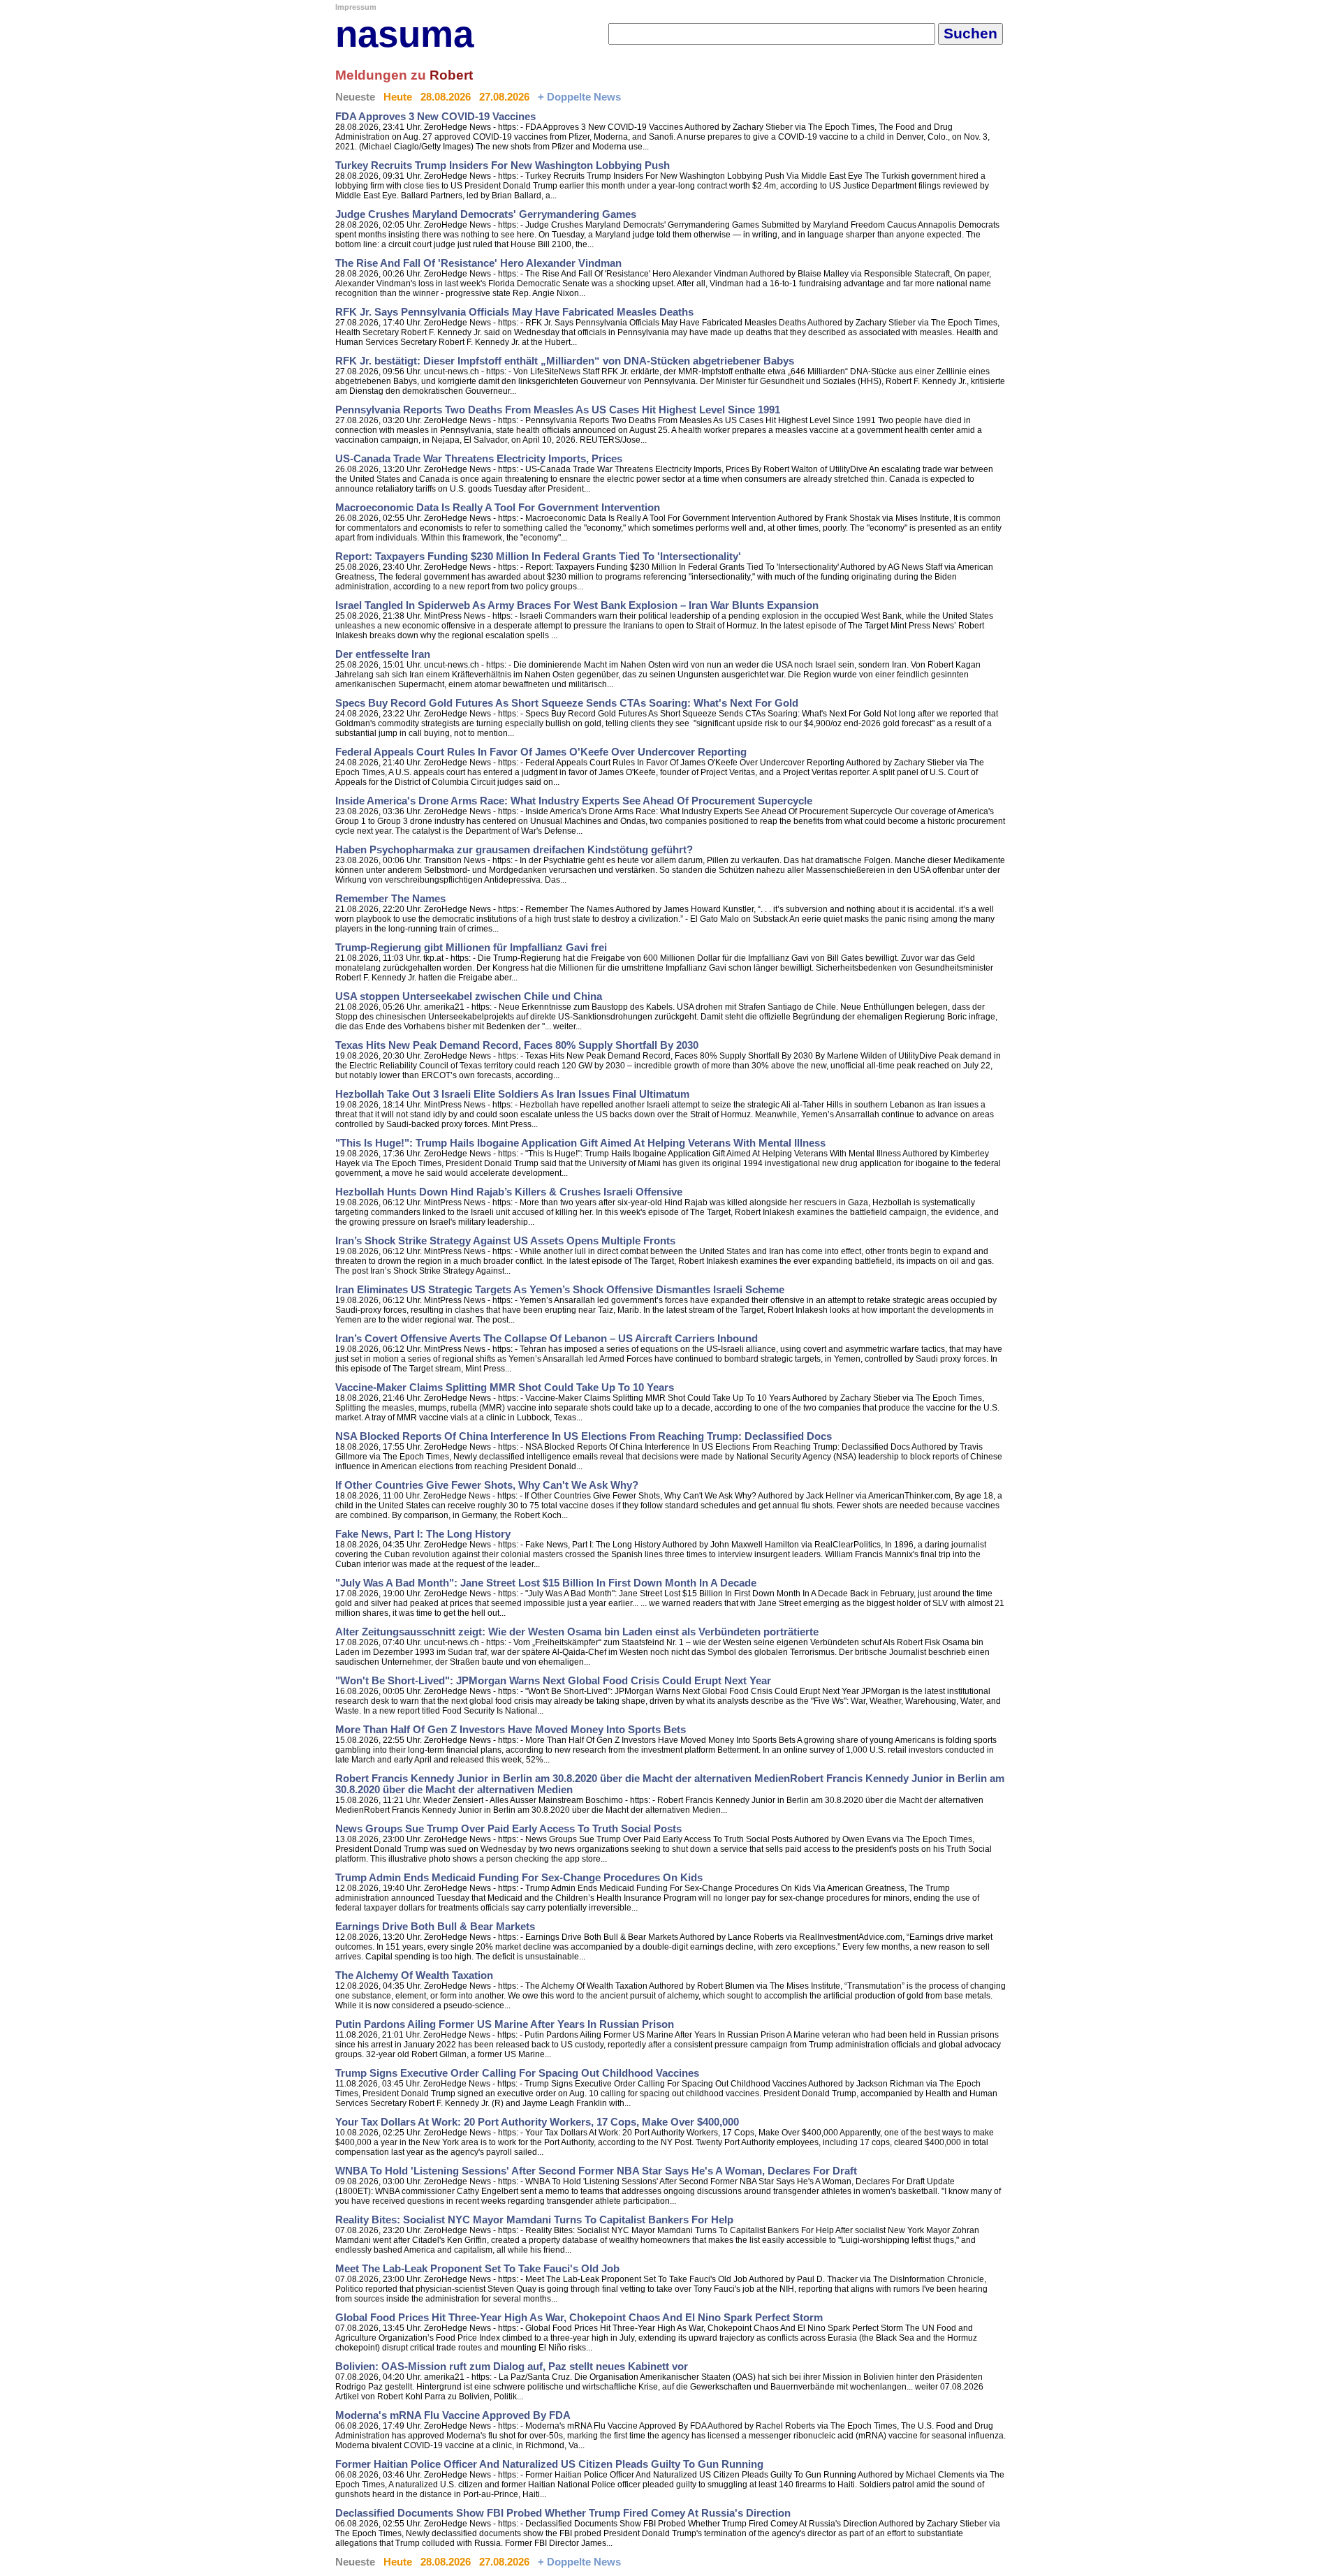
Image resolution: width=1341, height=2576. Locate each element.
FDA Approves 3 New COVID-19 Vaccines (435, 117)
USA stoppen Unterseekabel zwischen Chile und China (469, 996)
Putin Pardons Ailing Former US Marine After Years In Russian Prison (505, 2024)
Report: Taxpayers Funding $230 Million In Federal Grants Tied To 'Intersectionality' (538, 557)
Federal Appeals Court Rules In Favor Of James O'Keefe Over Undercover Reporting (541, 752)
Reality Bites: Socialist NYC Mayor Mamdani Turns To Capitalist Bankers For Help (534, 2220)
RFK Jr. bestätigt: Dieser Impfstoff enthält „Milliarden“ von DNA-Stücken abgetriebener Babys (565, 361)
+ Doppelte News (579, 97)
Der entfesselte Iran (383, 654)
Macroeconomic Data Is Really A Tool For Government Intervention (498, 508)
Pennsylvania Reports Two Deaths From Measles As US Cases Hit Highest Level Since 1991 (558, 410)
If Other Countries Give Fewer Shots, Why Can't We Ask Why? (487, 1485)
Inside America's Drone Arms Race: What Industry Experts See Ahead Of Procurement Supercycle (574, 801)
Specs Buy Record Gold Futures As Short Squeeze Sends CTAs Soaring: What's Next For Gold (567, 703)
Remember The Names (390, 899)
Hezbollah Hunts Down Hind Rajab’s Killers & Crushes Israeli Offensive (509, 1192)
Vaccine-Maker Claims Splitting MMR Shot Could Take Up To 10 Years (505, 1388)
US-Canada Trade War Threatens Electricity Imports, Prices (479, 459)
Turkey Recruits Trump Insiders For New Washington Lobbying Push (503, 165)
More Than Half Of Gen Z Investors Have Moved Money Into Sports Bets (511, 1730)
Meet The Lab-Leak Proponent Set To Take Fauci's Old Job (477, 2269)
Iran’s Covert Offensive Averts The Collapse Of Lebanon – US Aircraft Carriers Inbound (547, 1339)
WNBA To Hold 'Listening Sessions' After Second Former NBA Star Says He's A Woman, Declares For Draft (596, 2171)
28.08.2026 (446, 97)
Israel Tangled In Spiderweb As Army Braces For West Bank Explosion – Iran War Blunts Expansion (577, 605)
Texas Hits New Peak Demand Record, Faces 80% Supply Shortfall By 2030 (517, 1045)
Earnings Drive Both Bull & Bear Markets (435, 1927)
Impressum (356, 7)
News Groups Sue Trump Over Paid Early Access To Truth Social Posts (508, 1829)
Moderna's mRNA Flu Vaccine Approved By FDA (453, 2415)
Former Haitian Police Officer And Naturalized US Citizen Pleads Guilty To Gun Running (549, 2464)
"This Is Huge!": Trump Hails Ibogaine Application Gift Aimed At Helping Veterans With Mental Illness (580, 1143)
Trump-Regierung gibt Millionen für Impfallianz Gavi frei (471, 948)
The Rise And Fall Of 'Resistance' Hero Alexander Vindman (478, 263)
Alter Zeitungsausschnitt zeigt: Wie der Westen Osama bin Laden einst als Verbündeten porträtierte (577, 1632)
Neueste (355, 97)
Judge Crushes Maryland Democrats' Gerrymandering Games (486, 214)
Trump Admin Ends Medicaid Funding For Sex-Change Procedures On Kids (519, 1878)
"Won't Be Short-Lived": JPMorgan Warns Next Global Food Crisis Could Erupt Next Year (553, 1681)
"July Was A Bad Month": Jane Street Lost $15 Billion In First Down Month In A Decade (546, 1583)
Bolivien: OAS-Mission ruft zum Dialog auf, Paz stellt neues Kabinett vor (512, 2367)
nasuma (404, 34)
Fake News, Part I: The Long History (423, 1534)
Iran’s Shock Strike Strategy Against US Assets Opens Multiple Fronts (505, 1241)
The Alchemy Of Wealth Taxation (414, 1975)
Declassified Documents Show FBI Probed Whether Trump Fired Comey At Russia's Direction (563, 2513)
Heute (398, 97)
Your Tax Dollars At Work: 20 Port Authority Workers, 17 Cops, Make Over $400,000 (537, 2122)
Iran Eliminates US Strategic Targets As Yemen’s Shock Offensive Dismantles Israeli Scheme (560, 1290)
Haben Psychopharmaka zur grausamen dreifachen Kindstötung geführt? (514, 850)
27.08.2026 (504, 97)
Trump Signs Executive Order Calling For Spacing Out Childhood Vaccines (517, 2073)
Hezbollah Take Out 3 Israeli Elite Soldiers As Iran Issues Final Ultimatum (512, 1094)
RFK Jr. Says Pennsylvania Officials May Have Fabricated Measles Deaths (514, 312)
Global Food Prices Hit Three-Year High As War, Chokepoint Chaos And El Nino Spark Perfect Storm (579, 2318)
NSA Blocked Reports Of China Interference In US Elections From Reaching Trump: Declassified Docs (584, 1436)
